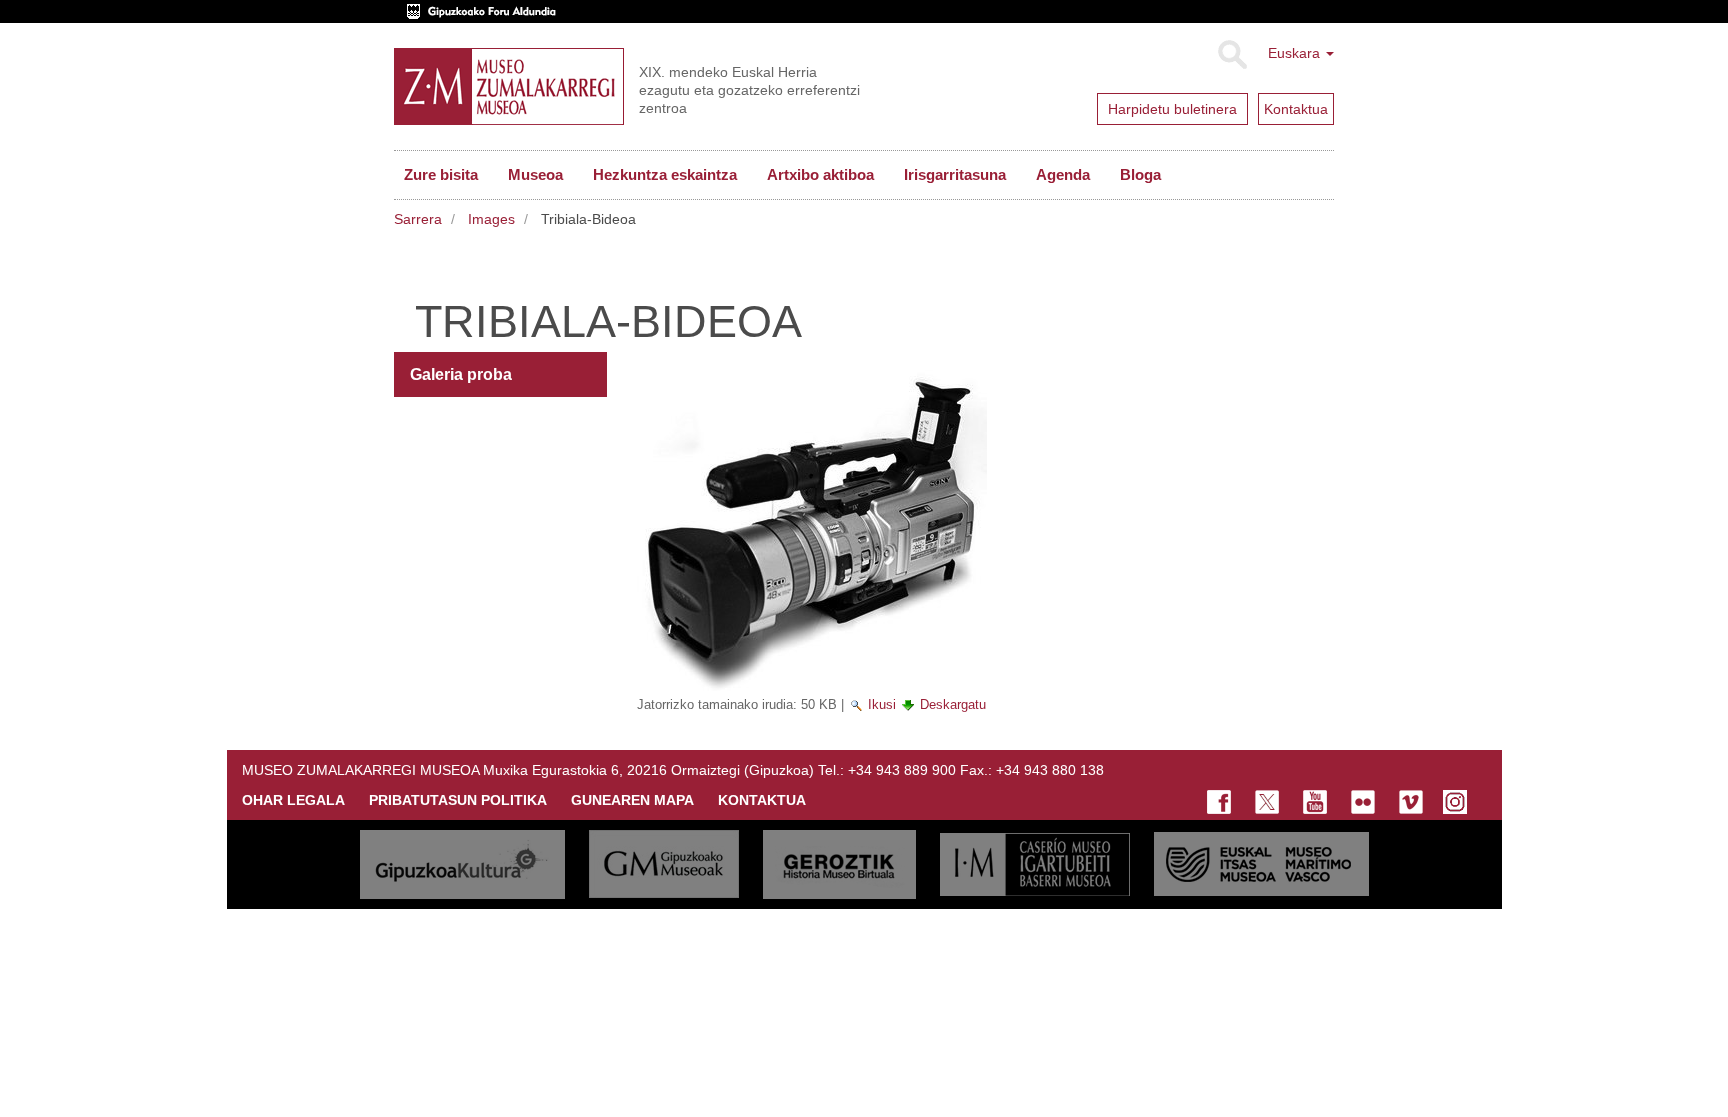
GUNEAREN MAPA (632, 800)
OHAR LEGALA (293, 800)
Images (491, 219)
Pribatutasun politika (458, 800)
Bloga (1140, 174)
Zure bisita (441, 174)
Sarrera (418, 219)
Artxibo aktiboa (820, 174)
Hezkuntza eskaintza (665, 174)
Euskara (1296, 53)
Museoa (535, 174)
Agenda (1063, 174)
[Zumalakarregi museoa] (509, 86)
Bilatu (1231, 55)
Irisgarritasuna (955, 174)
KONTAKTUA (762, 800)
